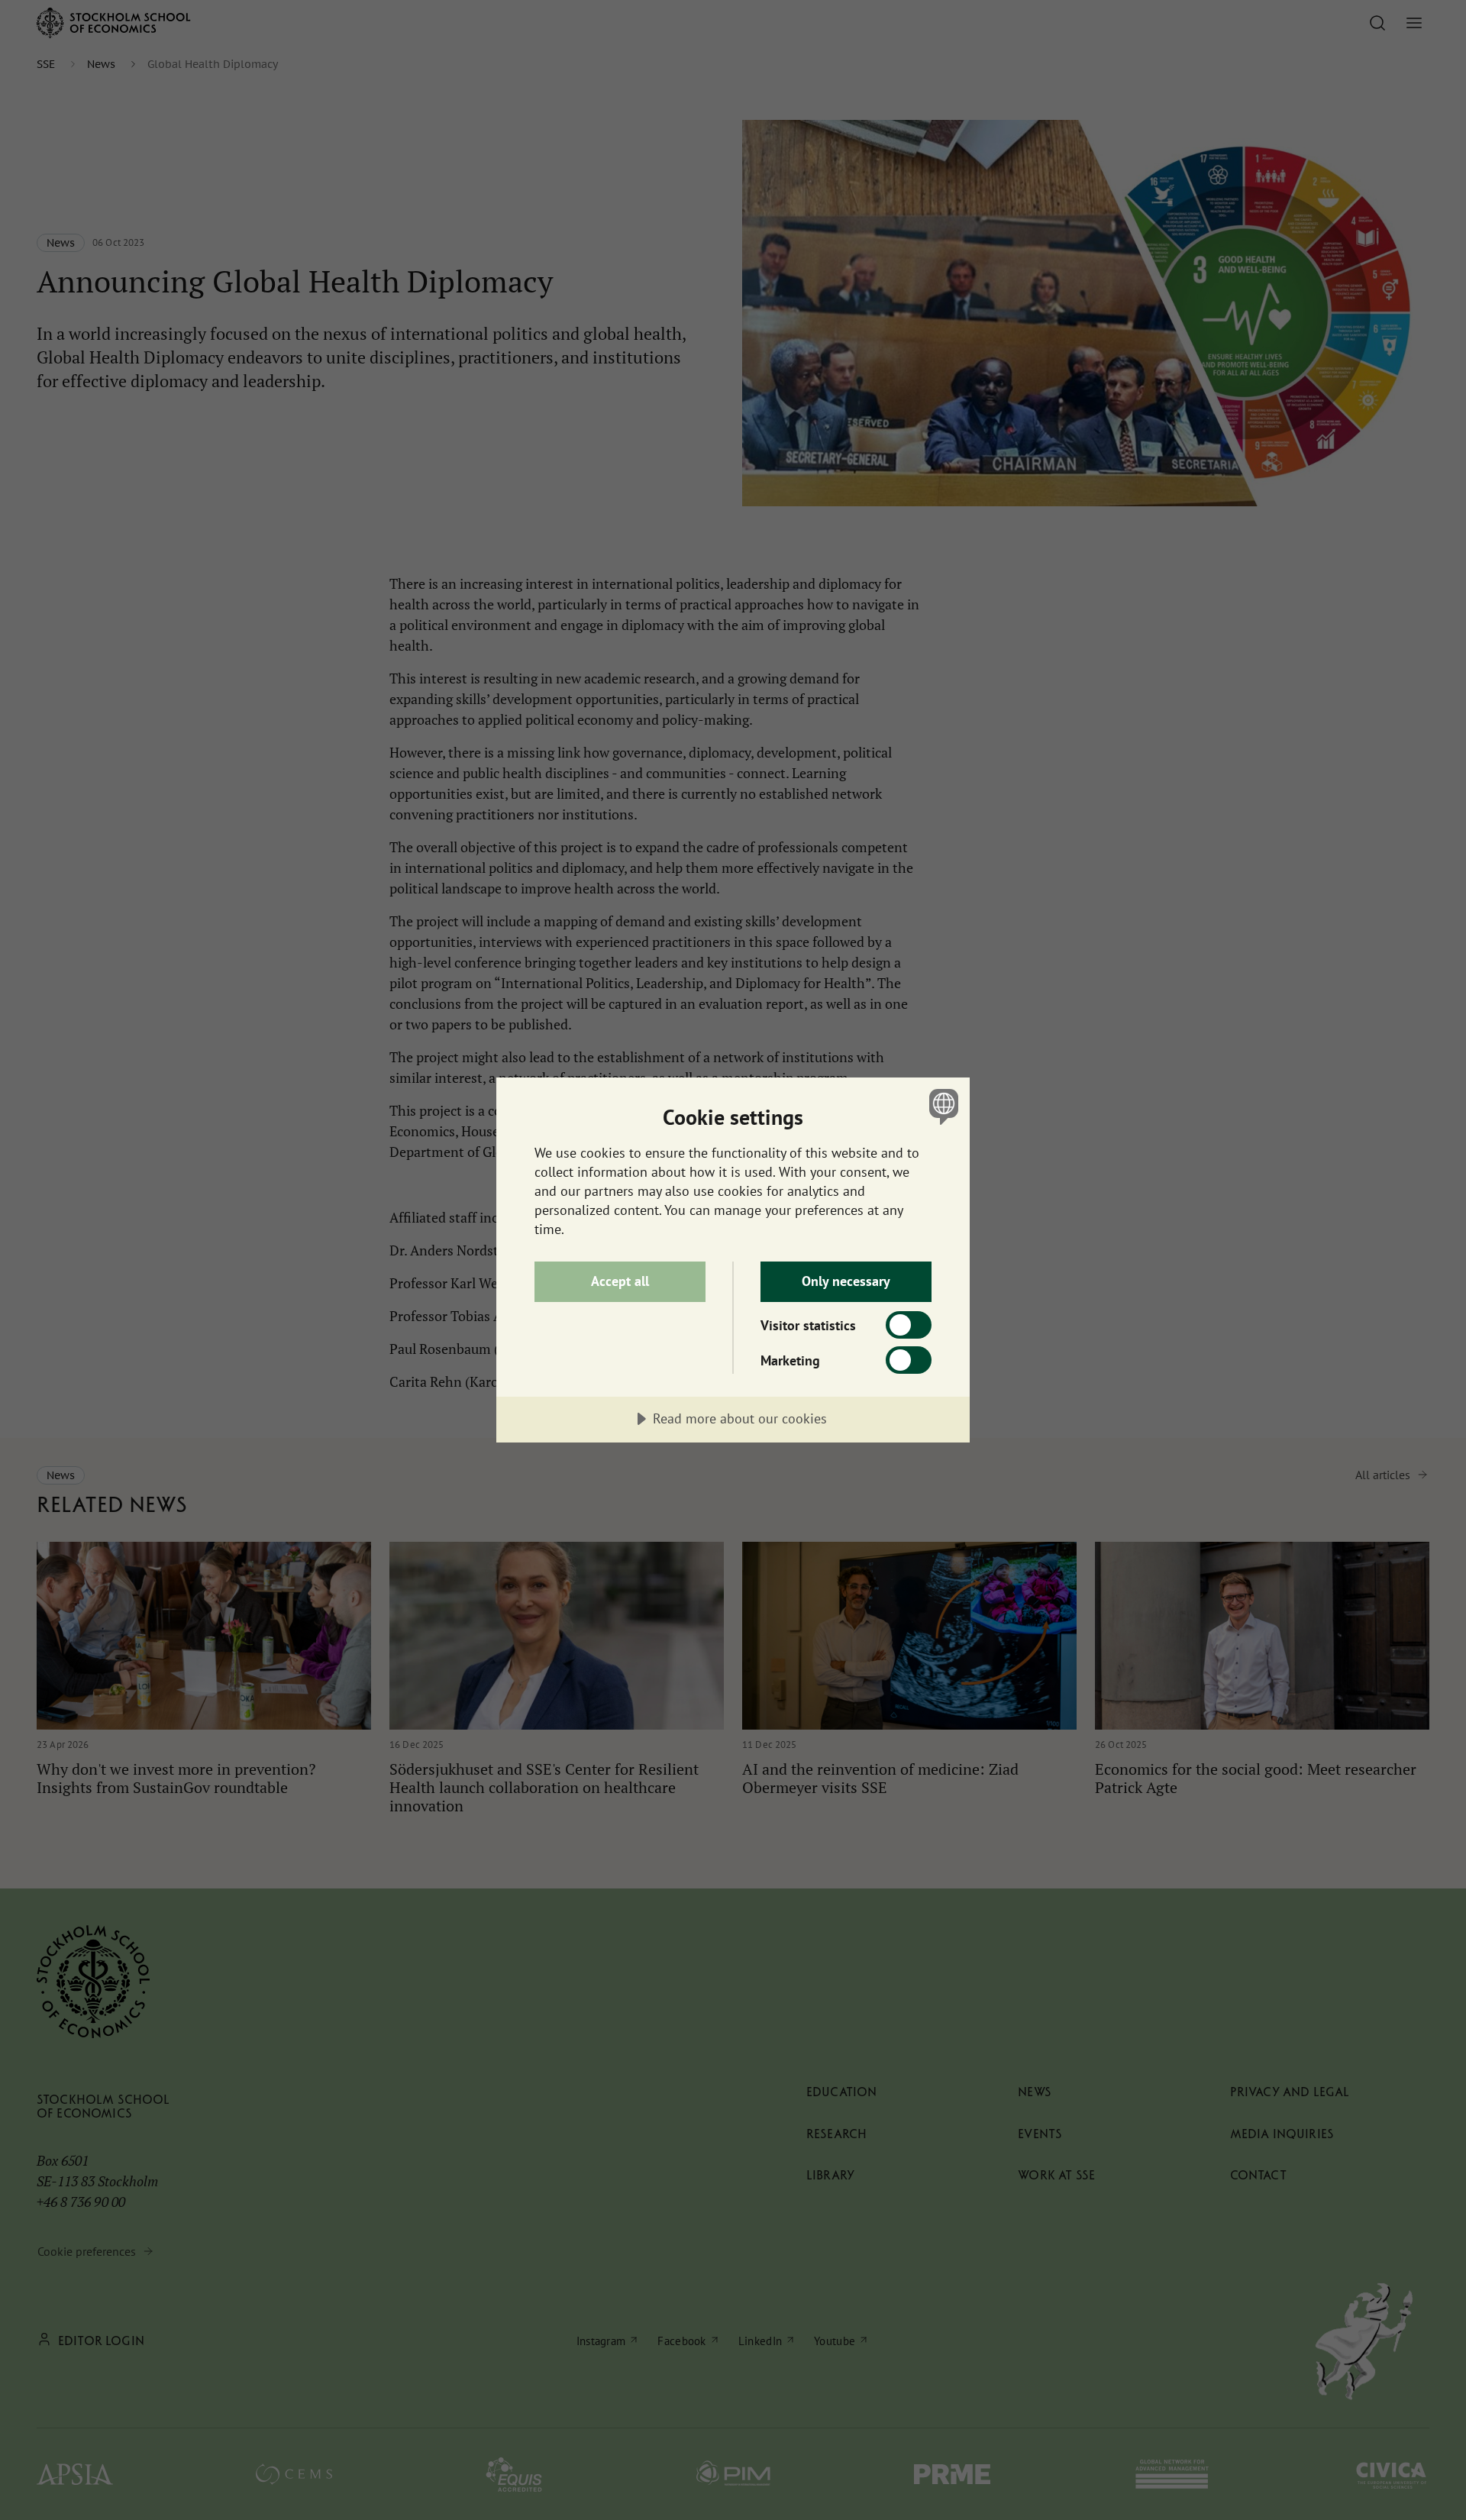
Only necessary (846, 1281)
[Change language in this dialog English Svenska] (941, 1106)
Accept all (620, 1281)
